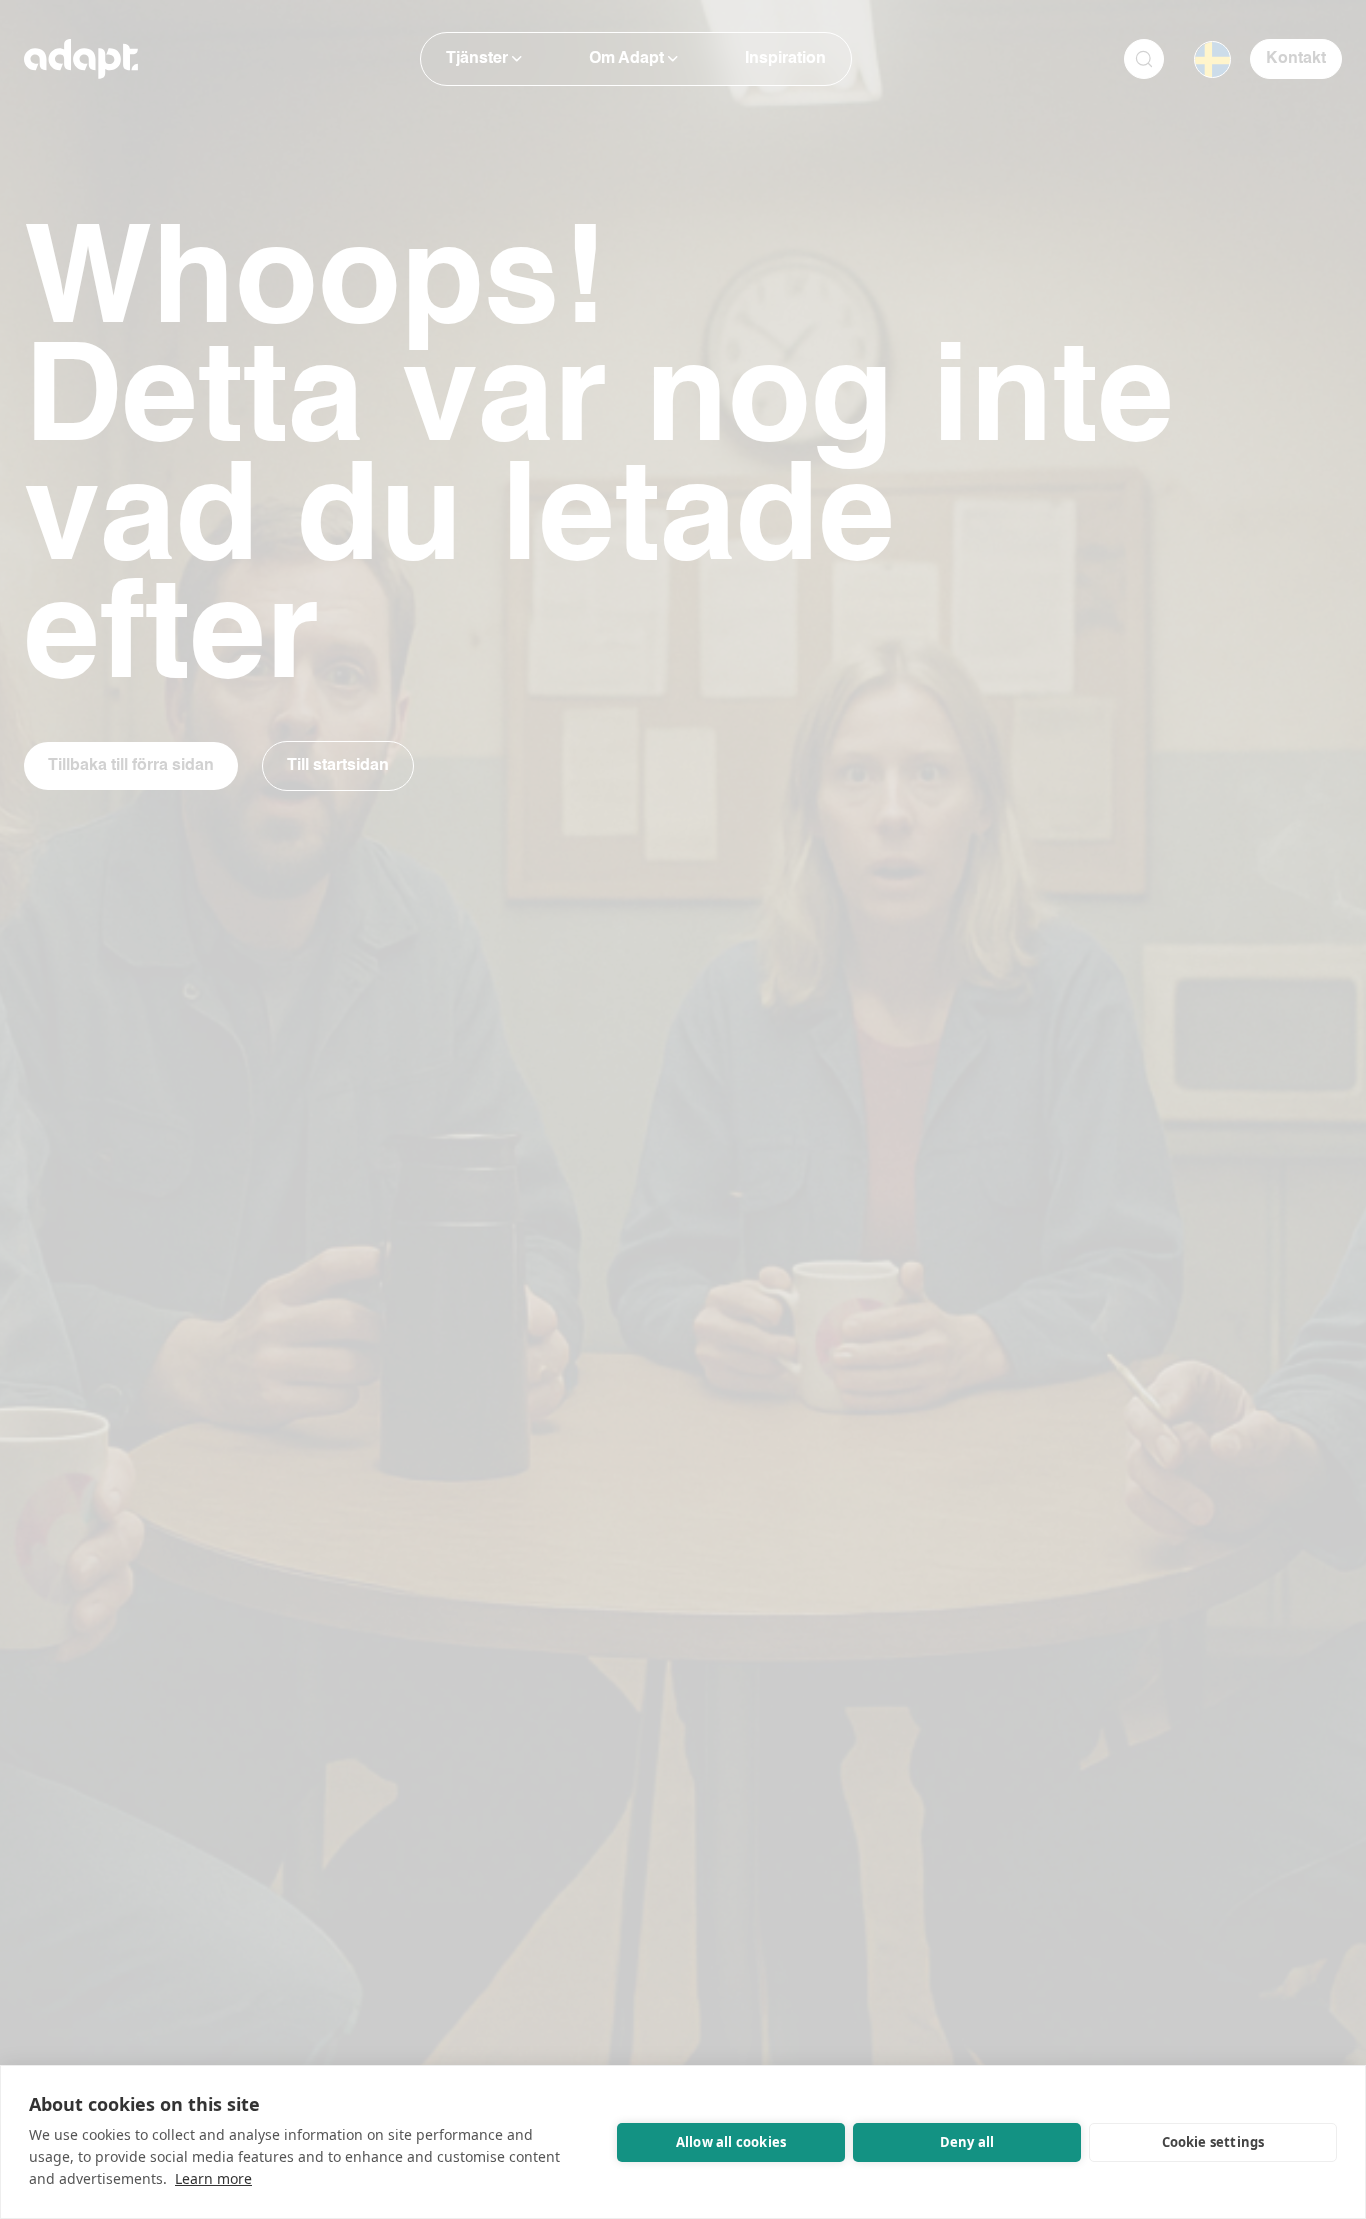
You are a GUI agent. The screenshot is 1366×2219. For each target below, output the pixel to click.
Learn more (213, 2178)
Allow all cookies (731, 2142)
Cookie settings (1213, 2142)
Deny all (967, 2142)
